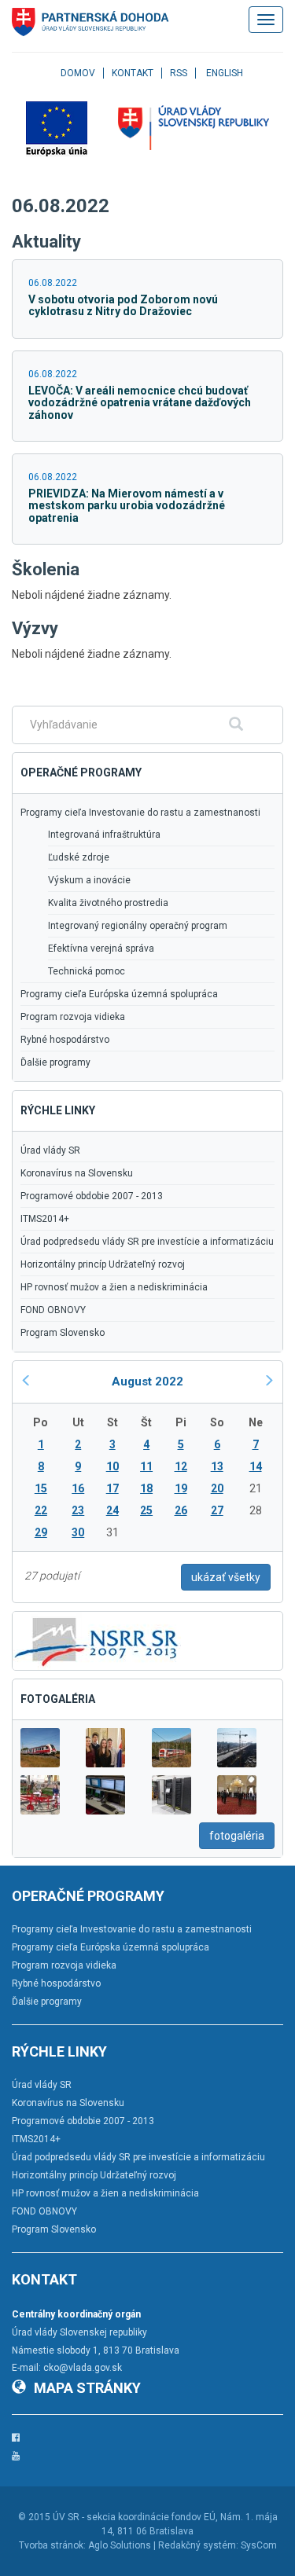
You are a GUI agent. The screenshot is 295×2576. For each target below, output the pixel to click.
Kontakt (133, 73)
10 (112, 1466)
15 (41, 1488)
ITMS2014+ (45, 1219)
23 (78, 1510)
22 (41, 1510)
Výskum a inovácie (89, 880)
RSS (179, 73)
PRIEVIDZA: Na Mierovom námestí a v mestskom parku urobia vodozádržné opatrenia (127, 506)
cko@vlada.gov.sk (83, 2368)
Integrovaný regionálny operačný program (138, 926)
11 (146, 1466)
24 (112, 1510)
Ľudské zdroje (79, 857)
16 (78, 1488)
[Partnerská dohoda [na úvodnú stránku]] (90, 22)
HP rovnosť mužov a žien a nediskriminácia (114, 1287)
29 (41, 1532)
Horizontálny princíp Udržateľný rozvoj (103, 1264)
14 (256, 1466)
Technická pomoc (87, 971)
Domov (78, 73)
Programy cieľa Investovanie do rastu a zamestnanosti (140, 813)
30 (78, 1532)
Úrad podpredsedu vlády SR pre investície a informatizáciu (147, 1242)
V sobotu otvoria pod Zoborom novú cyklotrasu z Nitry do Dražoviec (123, 305)
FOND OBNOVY (53, 1310)
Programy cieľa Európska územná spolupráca (119, 994)
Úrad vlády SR (50, 1150)
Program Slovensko (63, 1333)
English (225, 73)
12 (181, 1466)
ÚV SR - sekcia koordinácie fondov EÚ (134, 2517)
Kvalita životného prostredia (108, 903)
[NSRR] (97, 1640)
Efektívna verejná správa (101, 949)
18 (146, 1488)
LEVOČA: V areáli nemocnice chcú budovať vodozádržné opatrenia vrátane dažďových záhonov (140, 403)
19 (181, 1488)
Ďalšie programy (55, 1062)
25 (146, 1510)
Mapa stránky (87, 2388)
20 (217, 1488)
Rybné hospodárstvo (65, 1040)
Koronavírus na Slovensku (77, 1173)
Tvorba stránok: (52, 2545)
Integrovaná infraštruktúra (104, 835)
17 (112, 1488)
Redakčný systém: (198, 2545)
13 (217, 1466)
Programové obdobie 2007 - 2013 (92, 1196)
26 (181, 1510)
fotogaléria (237, 1836)
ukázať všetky (226, 1577)
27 (217, 1510)
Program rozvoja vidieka (73, 1017)
